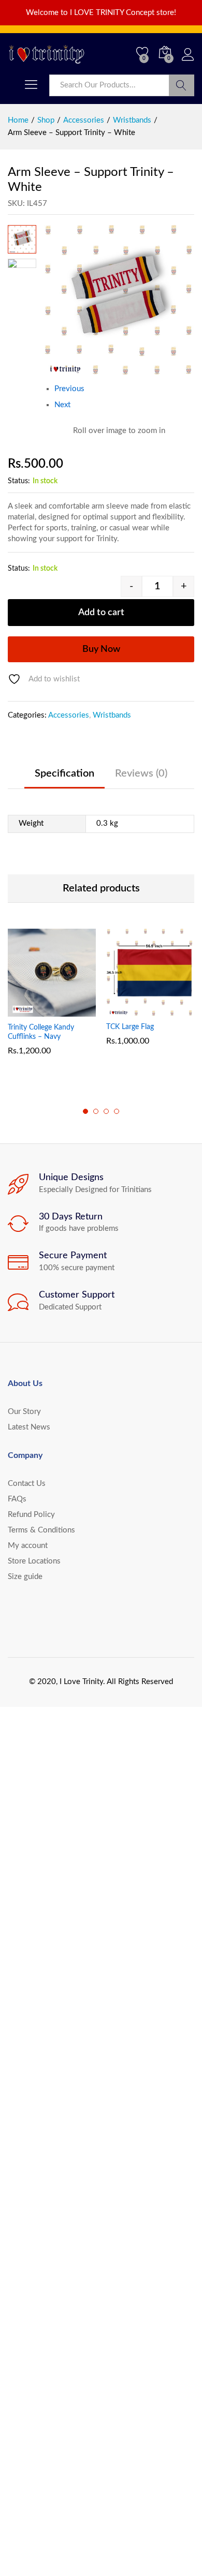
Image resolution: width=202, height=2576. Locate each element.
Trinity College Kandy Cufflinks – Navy (41, 1032)
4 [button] (117, 1111)
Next (62, 405)
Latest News (29, 1427)
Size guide (25, 1577)
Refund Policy (31, 1515)
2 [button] (96, 1111)
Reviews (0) (141, 773)
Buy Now (101, 649)
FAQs (17, 1499)
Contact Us (27, 1484)
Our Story (24, 1412)
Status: (19, 481)
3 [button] (106, 1111)
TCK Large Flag (130, 1027)
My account (28, 1546)
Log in (188, 61)
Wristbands (112, 715)
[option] (52, 1000)
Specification (64, 773)
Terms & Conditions (41, 1530)
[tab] (64, 778)
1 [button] (85, 1111)
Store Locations (34, 1561)
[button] (26, 1010)
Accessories (69, 715)
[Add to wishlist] (74, 1010)
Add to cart (101, 613)
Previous (69, 389)
